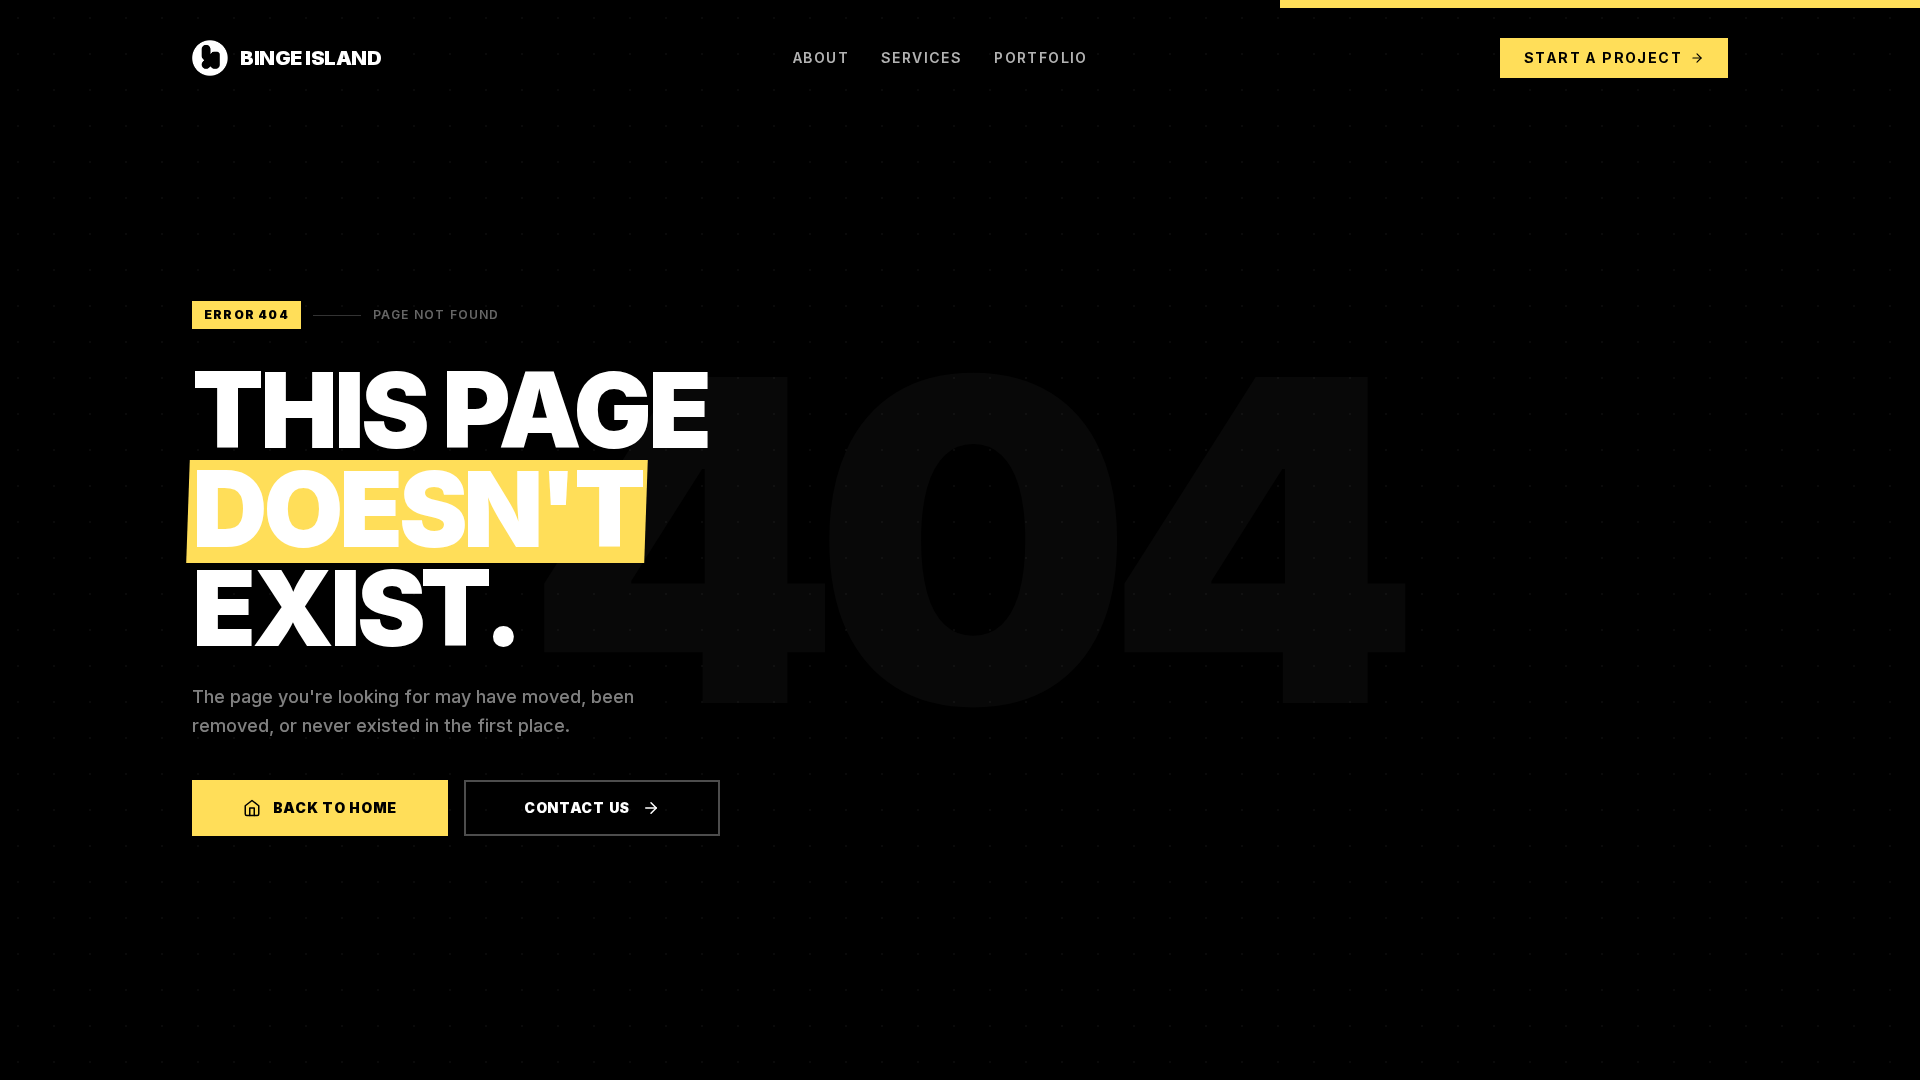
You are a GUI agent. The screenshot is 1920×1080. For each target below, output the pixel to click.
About (821, 57)
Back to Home (335, 807)
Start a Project (1603, 57)
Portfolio (1041, 57)
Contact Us (577, 807)
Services (921, 57)
